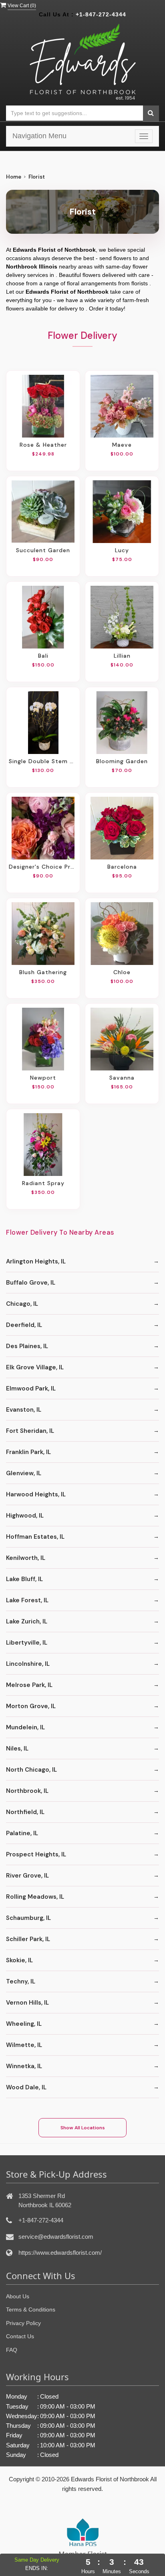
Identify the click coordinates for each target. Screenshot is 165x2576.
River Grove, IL (27, 1876)
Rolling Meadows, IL (35, 1897)
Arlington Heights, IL (36, 1261)
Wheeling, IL (24, 2024)
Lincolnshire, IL (28, 1664)
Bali (43, 656)
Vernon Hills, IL (27, 2003)
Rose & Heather (43, 445)
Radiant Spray (43, 1183)
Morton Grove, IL (31, 1706)
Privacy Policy (23, 2323)
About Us (18, 2296)
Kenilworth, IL (26, 1558)
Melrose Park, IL (29, 1685)
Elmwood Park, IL (31, 1388)
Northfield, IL (25, 1812)
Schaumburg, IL (28, 1918)
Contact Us (20, 2336)
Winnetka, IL (24, 2066)
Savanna (122, 1078)
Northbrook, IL (27, 1791)
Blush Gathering (43, 972)
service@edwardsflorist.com (56, 2237)
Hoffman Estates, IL (35, 1537)
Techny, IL (21, 1981)
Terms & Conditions (31, 2309)
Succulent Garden (43, 550)
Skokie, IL (19, 1960)
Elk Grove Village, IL (35, 1367)
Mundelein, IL (25, 1727)
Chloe (122, 972)
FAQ (12, 2350)
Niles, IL (17, 1748)
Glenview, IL (24, 1473)
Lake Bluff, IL (24, 1579)
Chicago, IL (22, 1304)
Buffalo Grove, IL (31, 1283)
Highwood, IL (25, 1516)
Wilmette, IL (24, 2045)
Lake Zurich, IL (27, 1621)
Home (14, 177)
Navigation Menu (39, 136)
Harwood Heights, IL (36, 1494)
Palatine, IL (22, 1833)
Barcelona (122, 867)
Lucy (122, 550)
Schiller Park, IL (28, 1939)
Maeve (122, 445)
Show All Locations (83, 2128)
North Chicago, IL (31, 1770)
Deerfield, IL (24, 1325)
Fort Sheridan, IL (30, 1431)
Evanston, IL (24, 1410)
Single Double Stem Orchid (43, 761)
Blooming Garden (122, 761)
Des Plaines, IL (27, 1346)
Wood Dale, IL (26, 2087)
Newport (43, 1078)
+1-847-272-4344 (101, 14)
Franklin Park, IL (28, 1452)
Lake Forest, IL (27, 1600)
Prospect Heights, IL (36, 1854)
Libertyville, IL (27, 1643)
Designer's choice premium (43, 867)
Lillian (122, 656)
